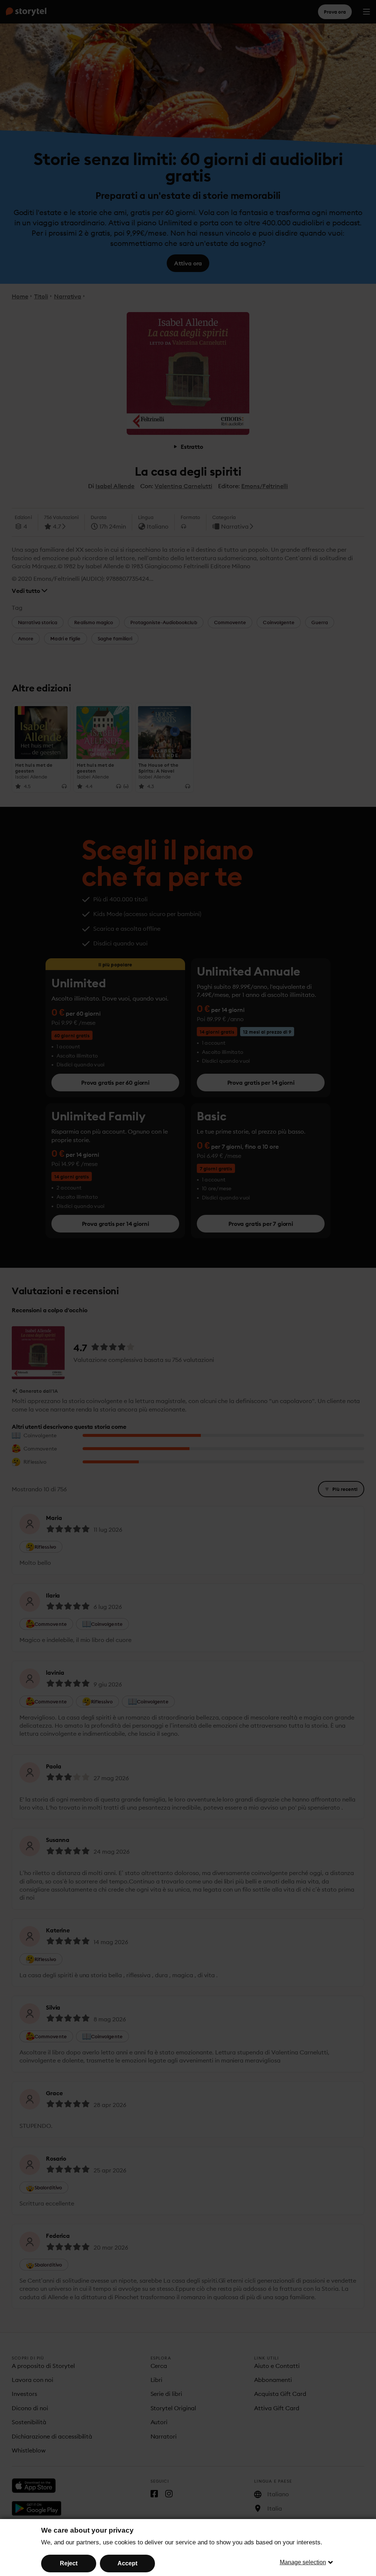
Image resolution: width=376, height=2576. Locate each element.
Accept (127, 2563)
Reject (69, 2563)
